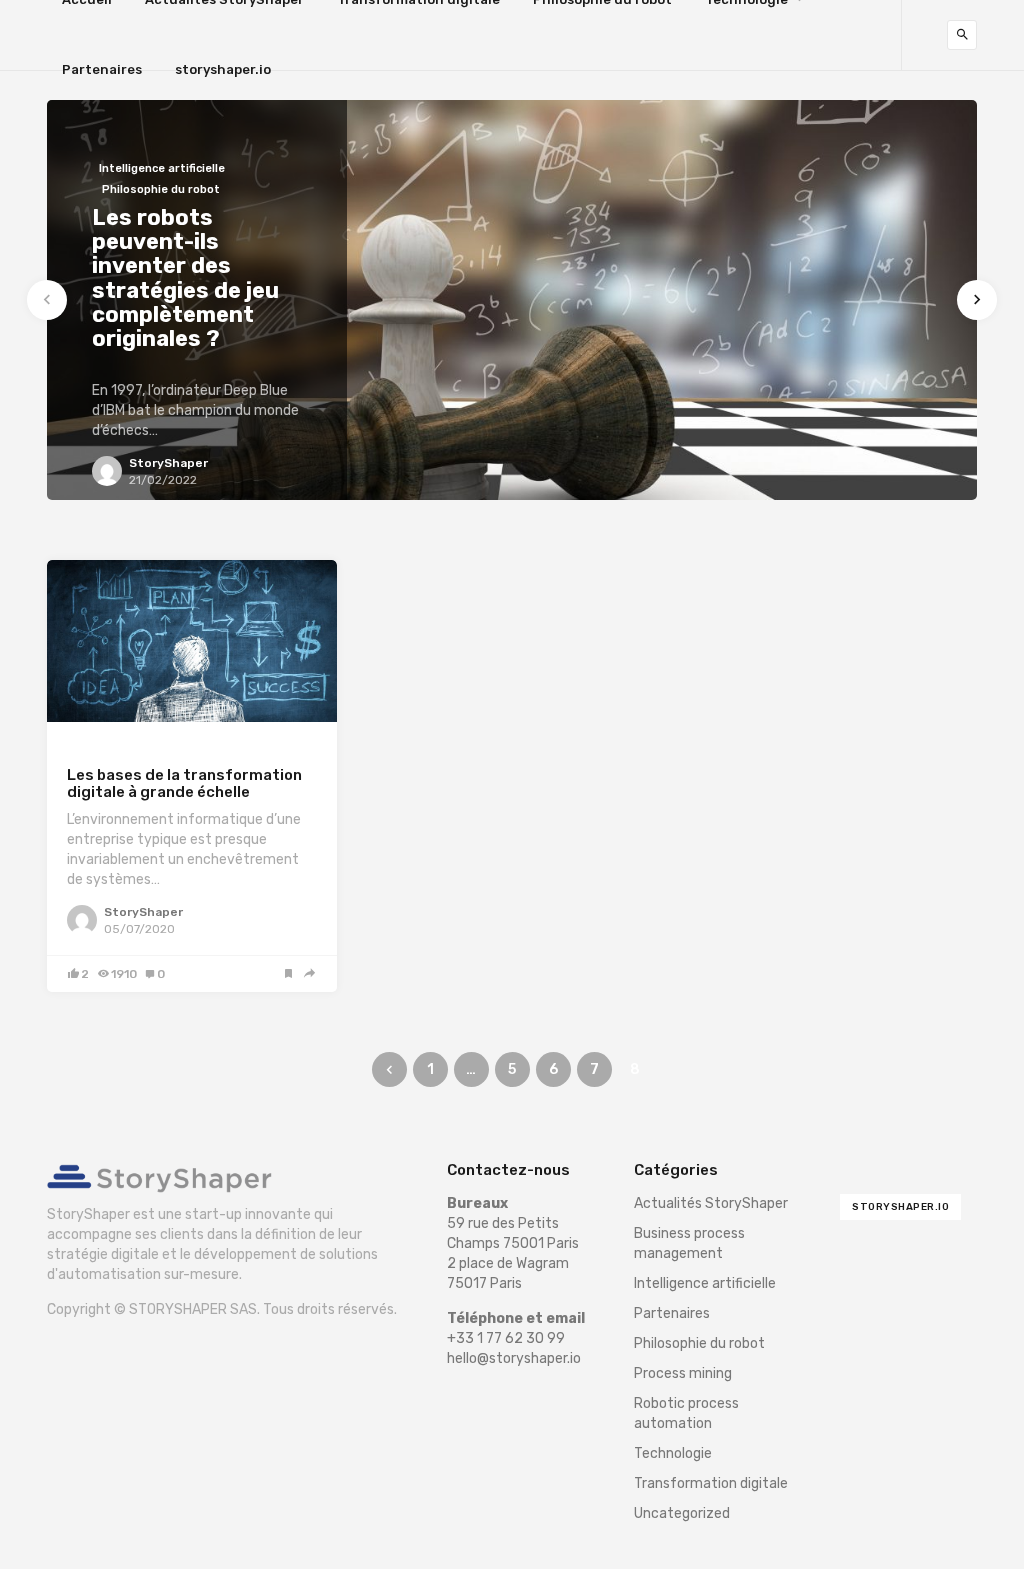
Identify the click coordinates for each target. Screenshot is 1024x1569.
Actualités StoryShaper (711, 1203)
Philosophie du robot (699, 1343)
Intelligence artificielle (705, 1283)
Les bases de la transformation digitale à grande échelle (184, 783)
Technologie (673, 1453)
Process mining (683, 1373)
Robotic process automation (686, 1413)
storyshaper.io (223, 69)
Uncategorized (682, 1513)
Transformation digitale (143, 750)
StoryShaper (143, 912)
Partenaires (102, 69)
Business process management (689, 1243)
